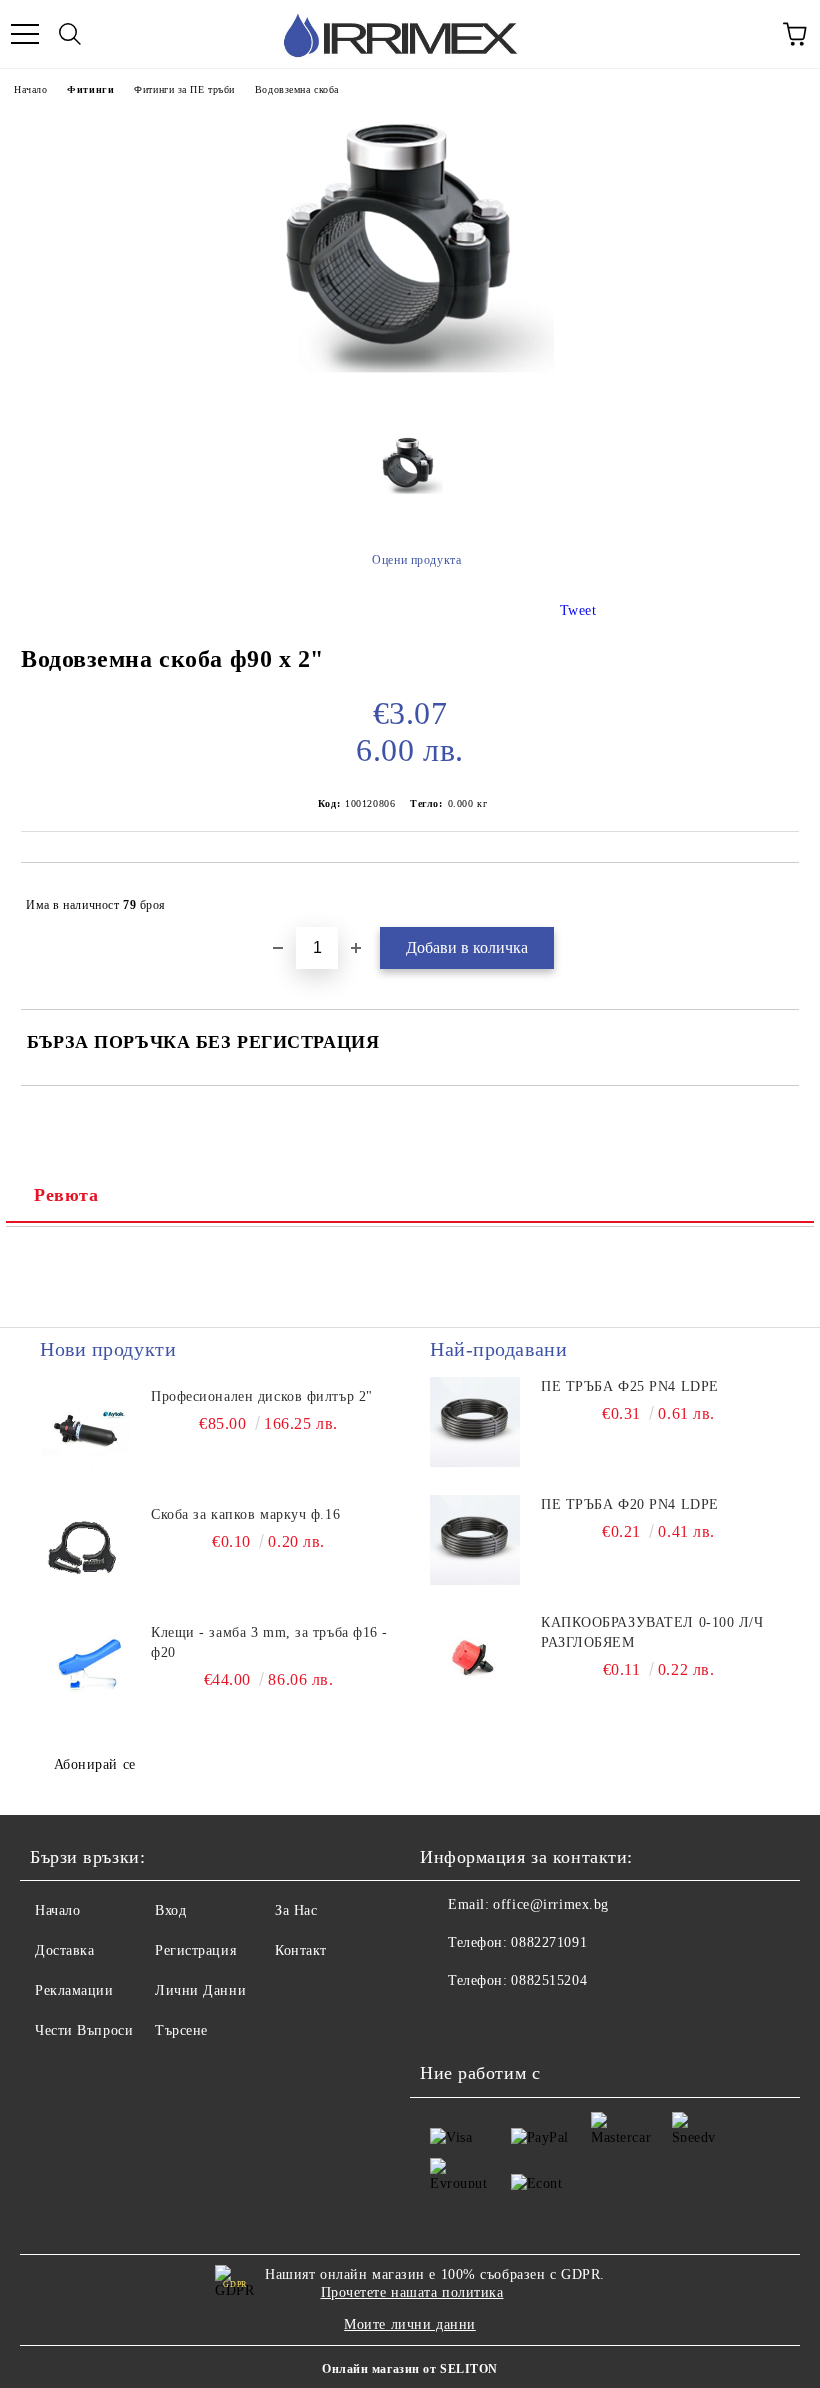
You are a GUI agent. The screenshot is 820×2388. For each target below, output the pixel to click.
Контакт (301, 1950)
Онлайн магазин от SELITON (410, 2369)
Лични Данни (200, 1990)
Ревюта (66, 1195)
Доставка (64, 1950)
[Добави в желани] (770, 896)
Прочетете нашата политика (412, 2292)
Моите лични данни (410, 2324)
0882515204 (549, 1980)
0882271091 (549, 1942)
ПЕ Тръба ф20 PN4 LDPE (630, 1504)
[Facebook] (446, 2021)
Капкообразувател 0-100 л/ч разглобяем (652, 1632)
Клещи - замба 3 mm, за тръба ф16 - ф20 (269, 1642)
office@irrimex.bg (551, 1904)
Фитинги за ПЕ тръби (184, 89)
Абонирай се (95, 1764)
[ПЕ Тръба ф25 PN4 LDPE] (475, 1422)
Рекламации (74, 1990)
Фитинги (90, 89)
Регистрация (195, 1950)
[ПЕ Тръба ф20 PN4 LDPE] (475, 1540)
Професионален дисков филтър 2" (262, 1396)
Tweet (578, 610)
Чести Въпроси (84, 2030)
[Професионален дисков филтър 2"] (85, 1432)
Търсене (181, 2030)
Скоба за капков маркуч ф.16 (245, 1514)
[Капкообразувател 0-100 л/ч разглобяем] (475, 1658)
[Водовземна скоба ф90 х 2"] (410, 404)
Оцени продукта (416, 560)
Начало (30, 89)
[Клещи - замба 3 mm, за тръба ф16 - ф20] (85, 1668)
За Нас (296, 1910)
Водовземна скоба (297, 89)
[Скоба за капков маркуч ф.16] (85, 1550)
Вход (170, 1910)
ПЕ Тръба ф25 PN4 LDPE (630, 1386)
